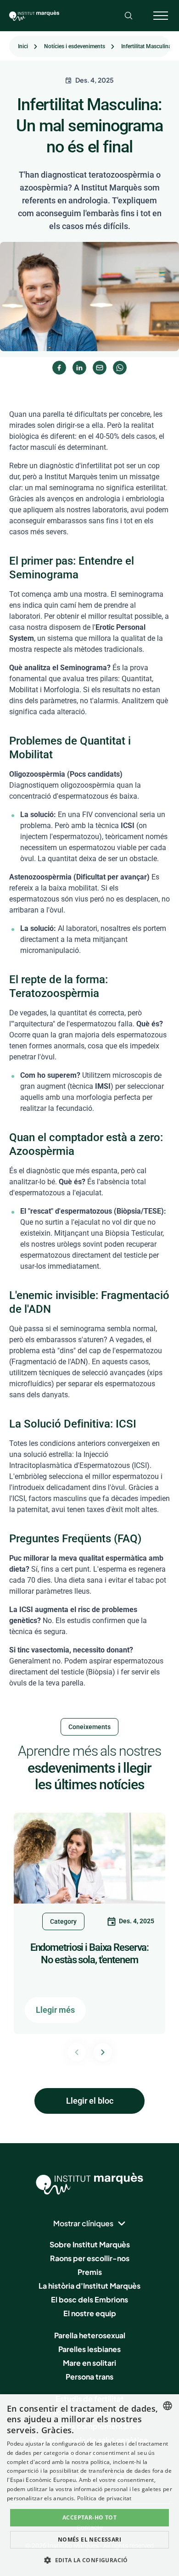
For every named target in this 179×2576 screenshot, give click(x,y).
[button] (89, 2560)
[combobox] (168, 2406)
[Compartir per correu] (100, 368)
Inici (23, 46)
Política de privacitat (104, 2498)
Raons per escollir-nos (90, 2258)
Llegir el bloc (90, 2101)
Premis (90, 2272)
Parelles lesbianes (89, 2349)
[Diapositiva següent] (103, 2052)
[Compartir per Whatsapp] (120, 368)
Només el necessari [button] (89, 2540)
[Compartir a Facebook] (59, 368)
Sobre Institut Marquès (90, 2244)
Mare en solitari (89, 2363)
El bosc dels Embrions (89, 2299)
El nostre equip (90, 2313)
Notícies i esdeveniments (75, 46)
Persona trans (89, 2377)
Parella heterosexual (90, 2335)
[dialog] (89, 2485)
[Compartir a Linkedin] (79, 368)
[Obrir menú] (161, 16)
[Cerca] (129, 16)
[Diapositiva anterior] (77, 2052)
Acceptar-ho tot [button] (89, 2517)
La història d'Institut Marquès (89, 2286)
